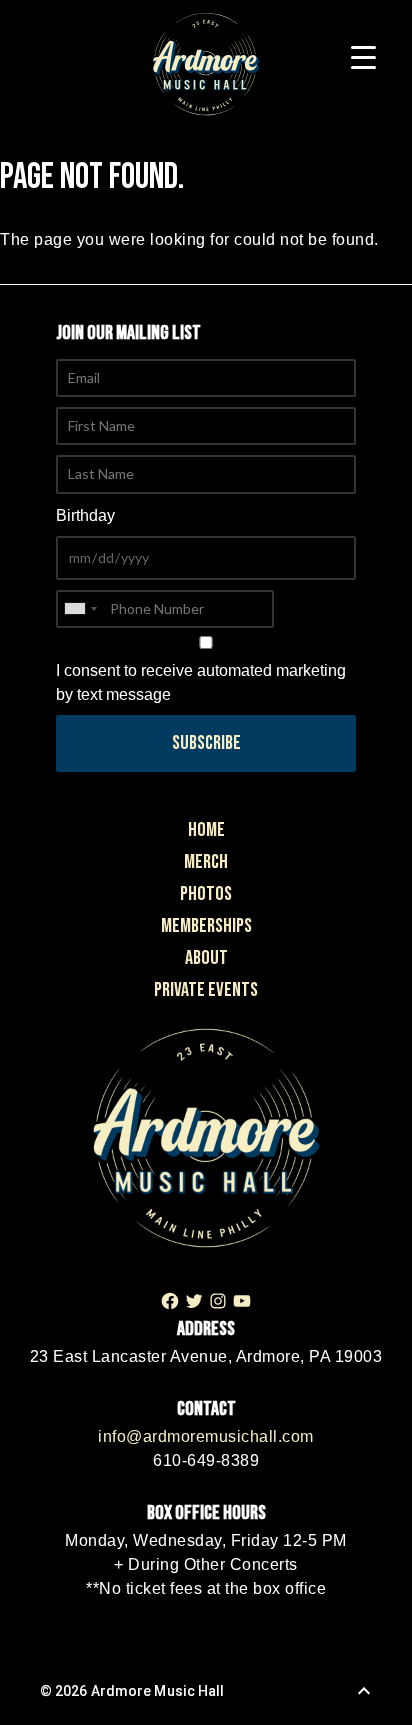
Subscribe (206, 743)
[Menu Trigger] (363, 57)
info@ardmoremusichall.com (206, 1436)
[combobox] (80, 609)
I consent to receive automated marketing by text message (201, 682)
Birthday (85, 515)
